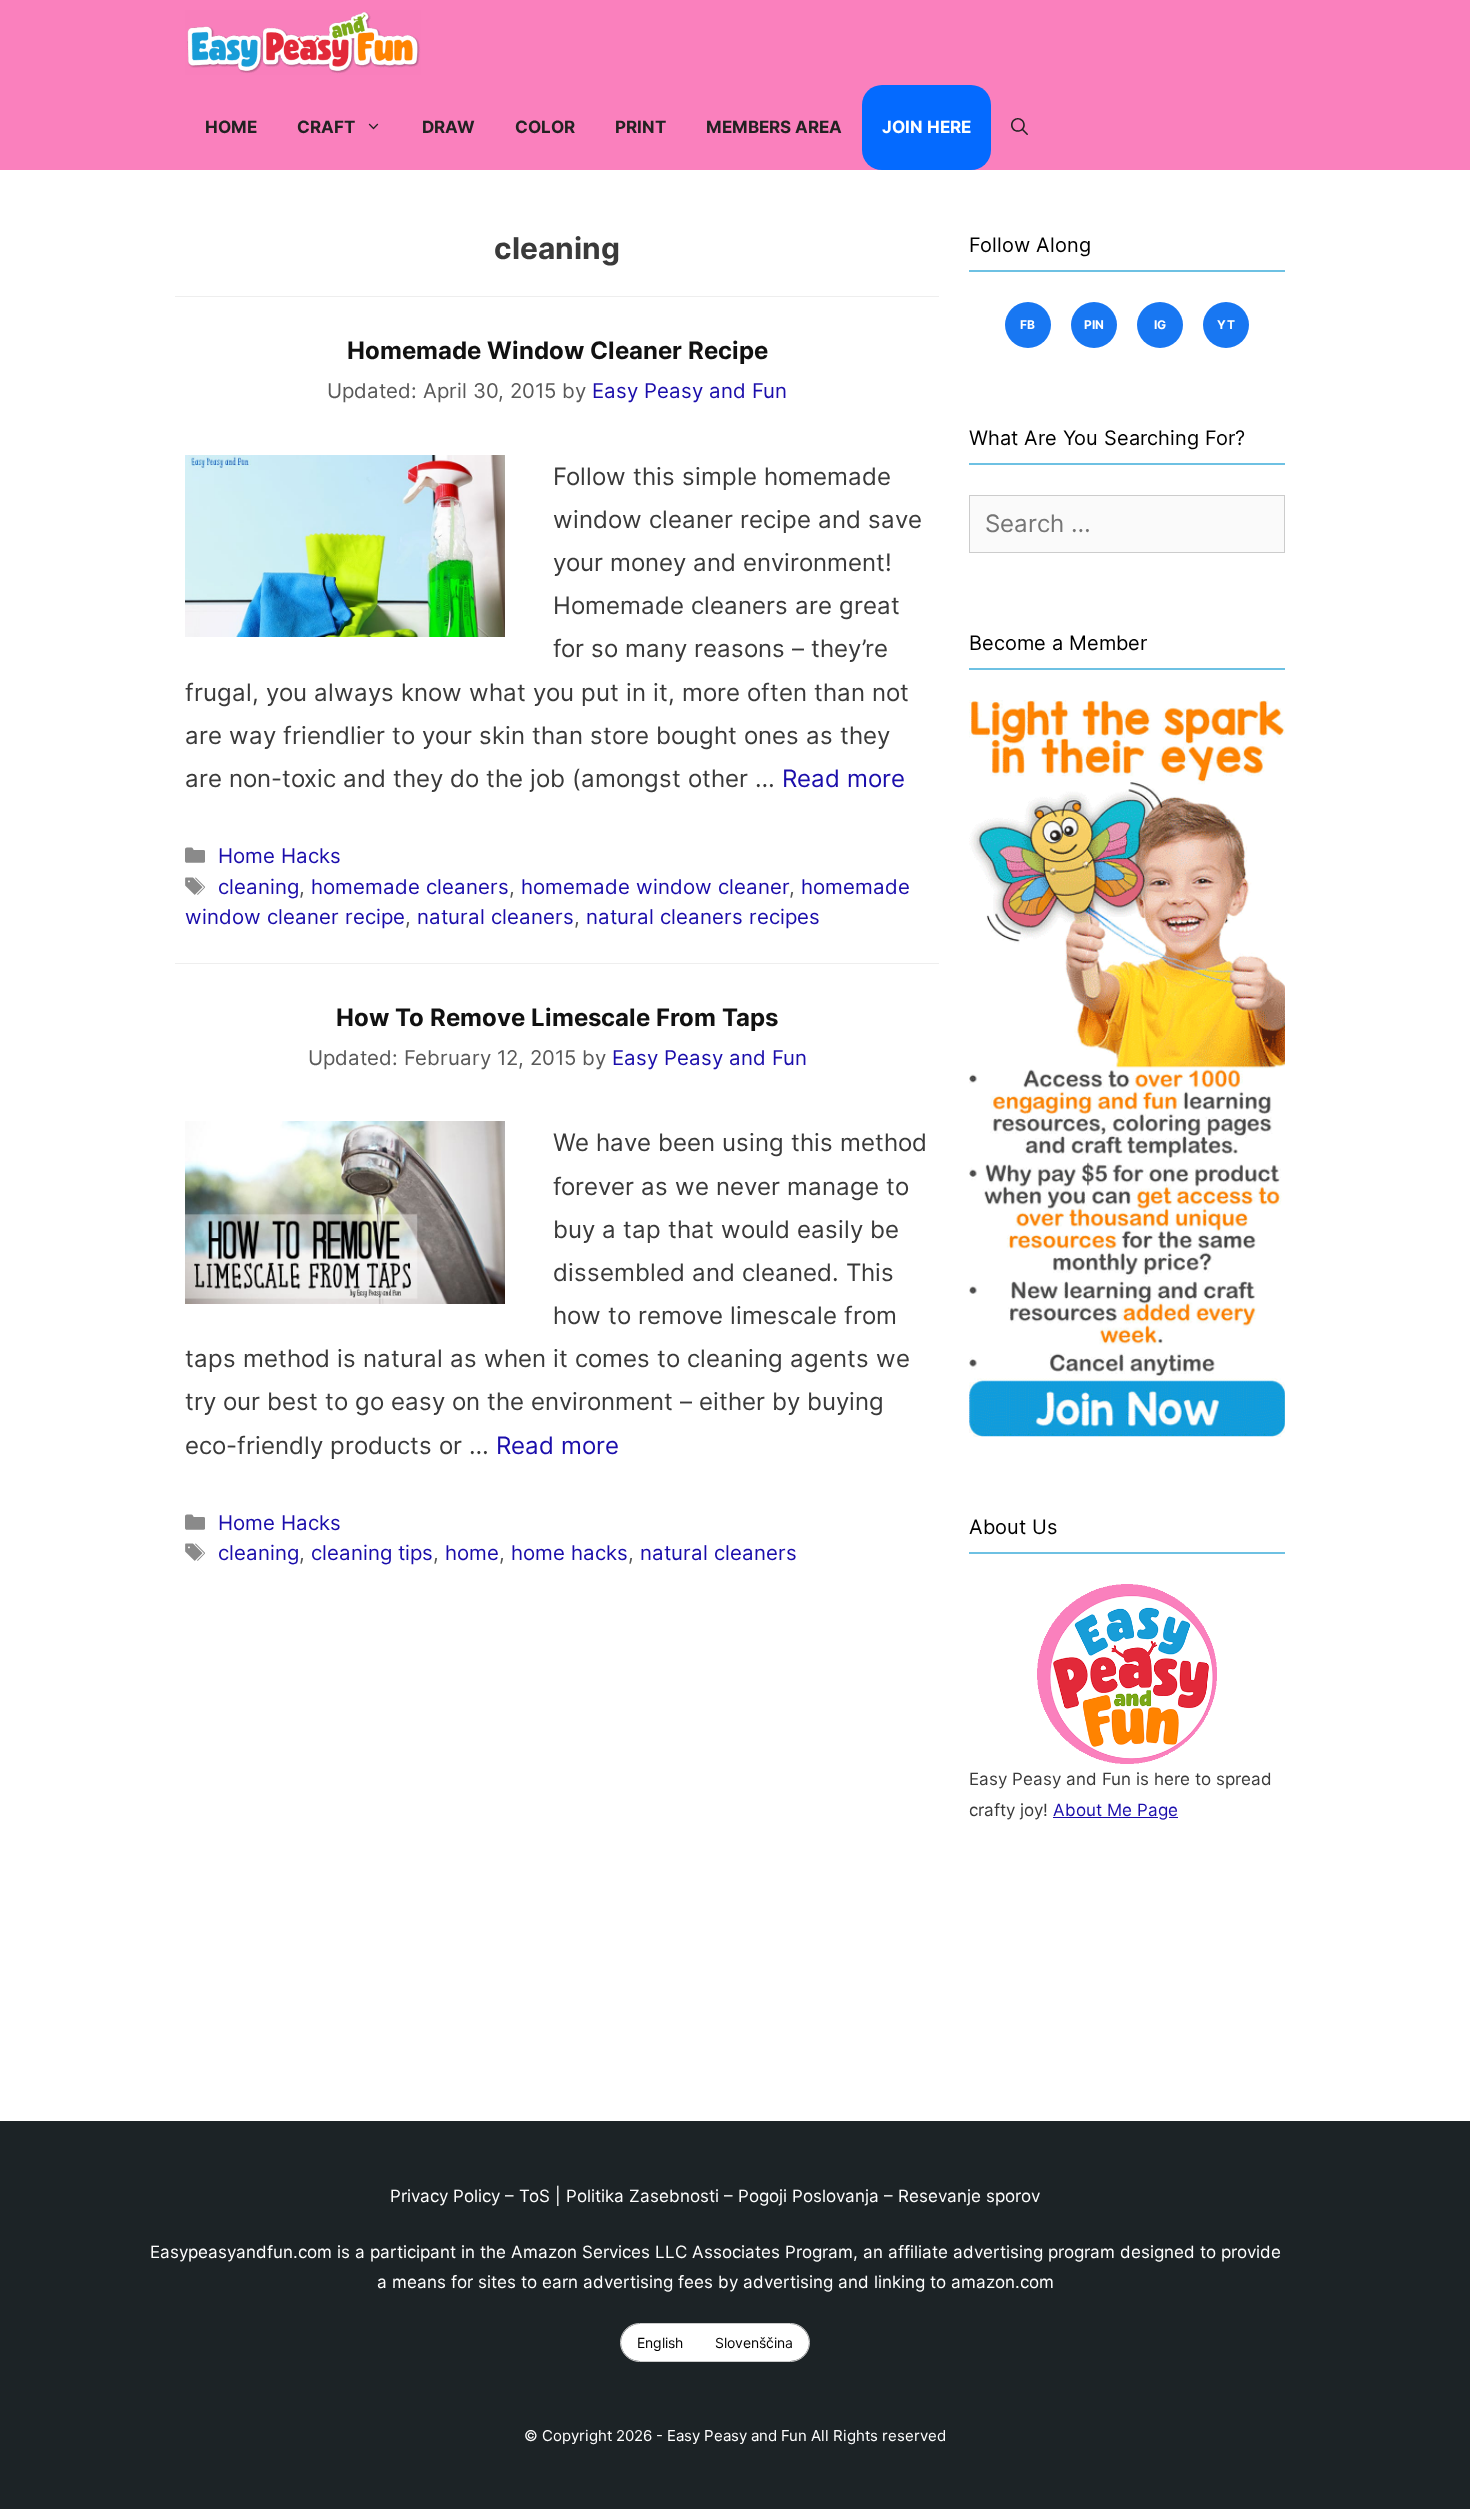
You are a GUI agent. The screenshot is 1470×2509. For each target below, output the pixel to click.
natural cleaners (495, 916)
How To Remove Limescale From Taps (557, 1017)
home (472, 1552)
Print (640, 127)
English (660, 2342)
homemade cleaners (410, 886)
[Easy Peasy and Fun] (308, 42)
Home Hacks (279, 855)
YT (1226, 324)
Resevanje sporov (969, 2196)
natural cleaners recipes (703, 916)
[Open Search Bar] (1019, 127)
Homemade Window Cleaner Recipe (557, 350)
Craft (326, 127)
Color (545, 127)
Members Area (774, 127)
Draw (448, 127)
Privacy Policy (445, 2196)
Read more (843, 778)
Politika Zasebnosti (642, 2196)
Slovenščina (754, 2342)
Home (231, 127)
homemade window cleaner (655, 886)
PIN (1094, 324)
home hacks (569, 1552)
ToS (534, 2196)
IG (1160, 324)
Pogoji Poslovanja (808, 2196)
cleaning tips (372, 1552)
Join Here (926, 127)
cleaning (258, 886)
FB (1028, 324)
